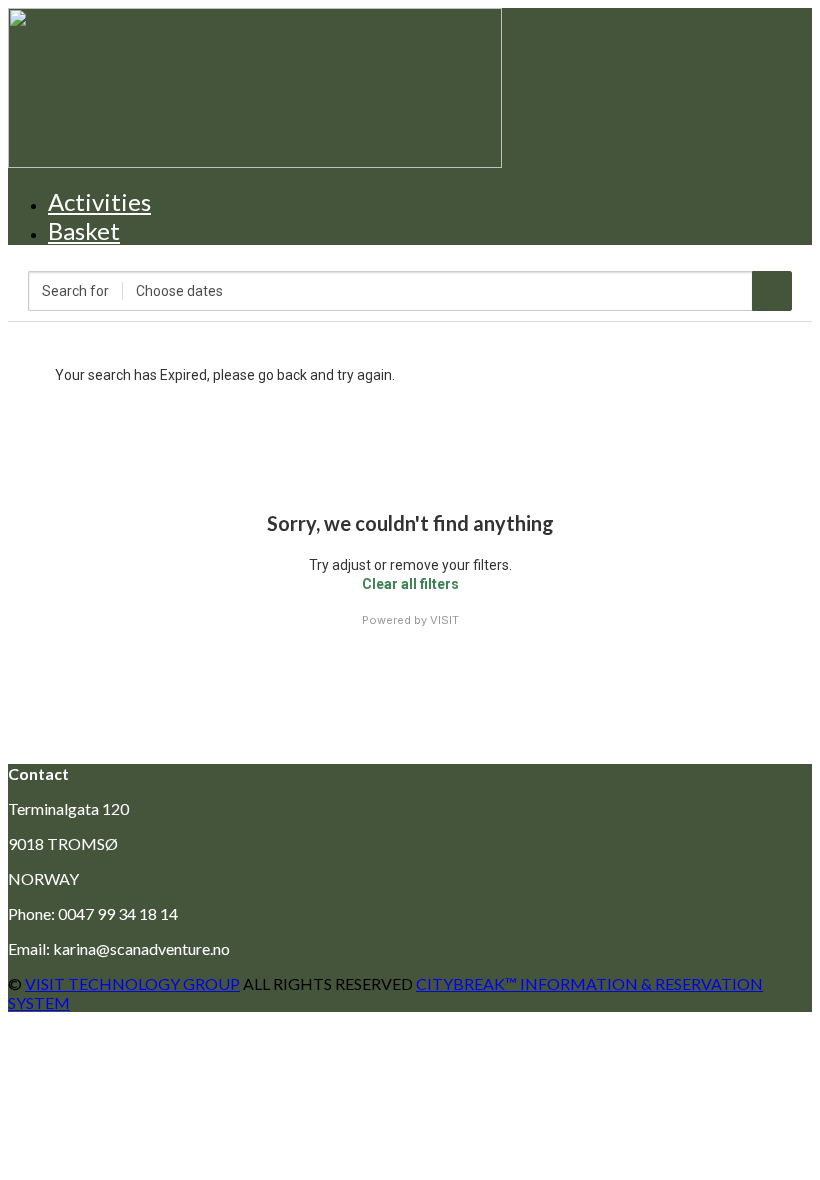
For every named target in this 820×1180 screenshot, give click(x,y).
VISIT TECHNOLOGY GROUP (132, 983)
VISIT (444, 620)
